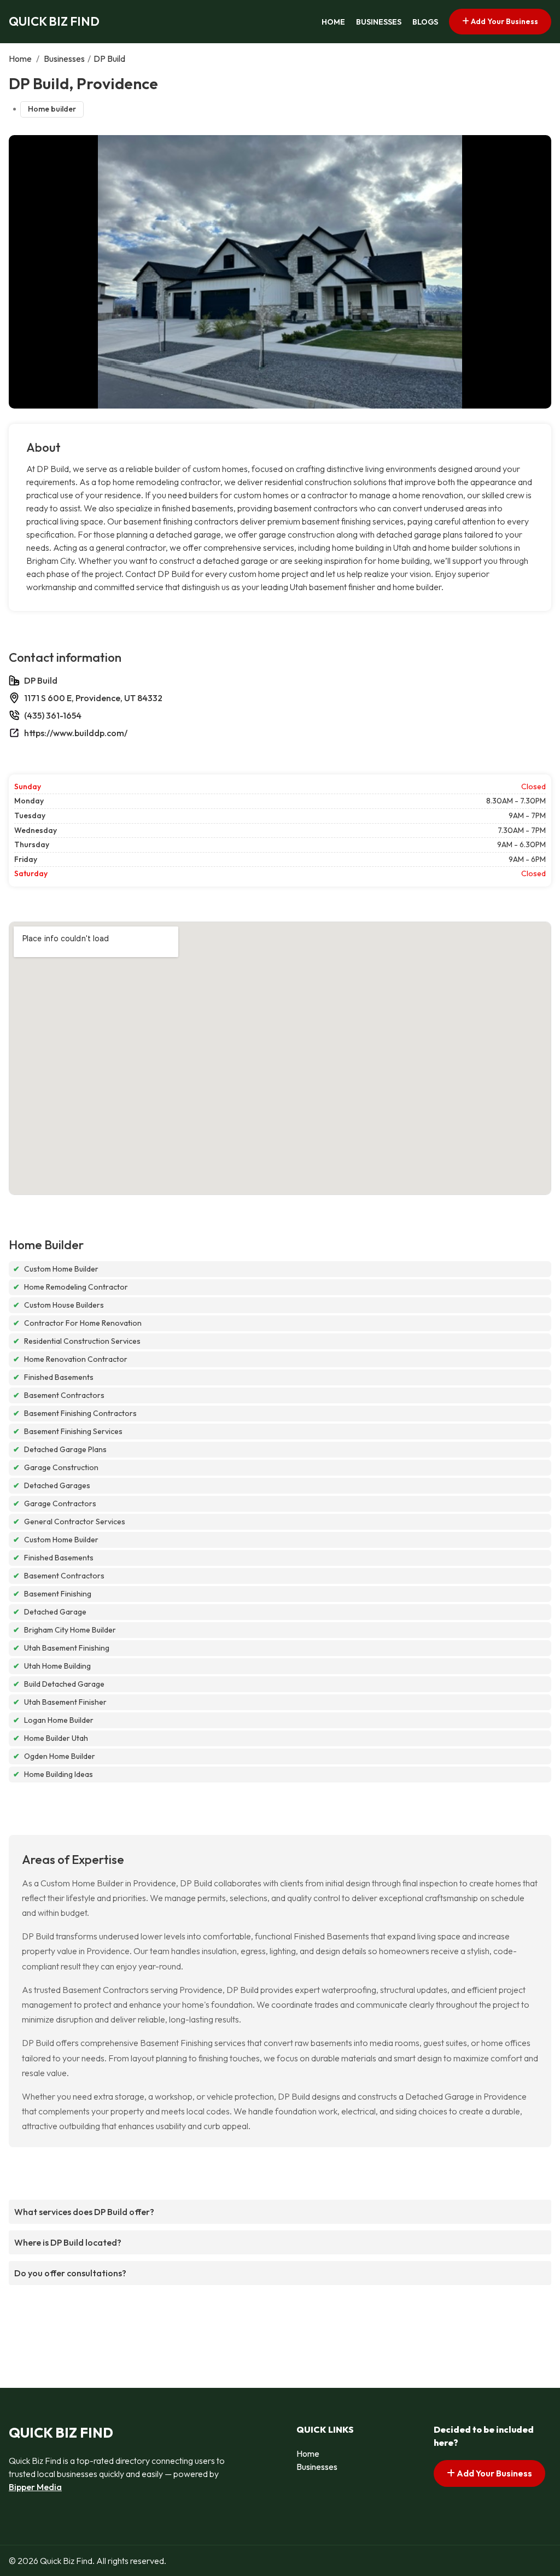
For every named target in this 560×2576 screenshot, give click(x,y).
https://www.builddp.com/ (76, 733)
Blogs (425, 22)
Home (333, 22)
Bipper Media (35, 2487)
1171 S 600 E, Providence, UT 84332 (93, 698)
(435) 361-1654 (53, 715)
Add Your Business (504, 21)
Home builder (52, 109)
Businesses (379, 22)
